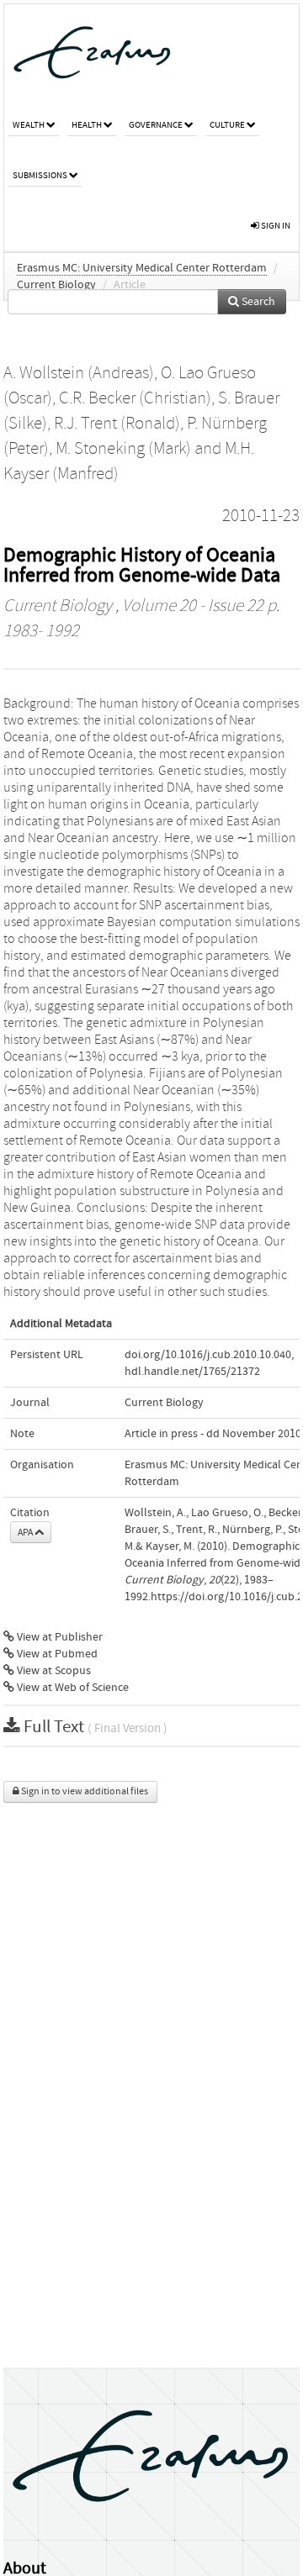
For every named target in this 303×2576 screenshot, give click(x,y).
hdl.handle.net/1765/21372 (192, 1372)
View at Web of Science (72, 1688)
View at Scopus (53, 1671)
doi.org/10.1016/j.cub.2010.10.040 (208, 1355)
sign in (275, 226)
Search (257, 302)
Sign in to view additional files (84, 1791)
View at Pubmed (56, 1654)
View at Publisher (58, 1637)
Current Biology (56, 285)
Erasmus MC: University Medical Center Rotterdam (142, 268)
